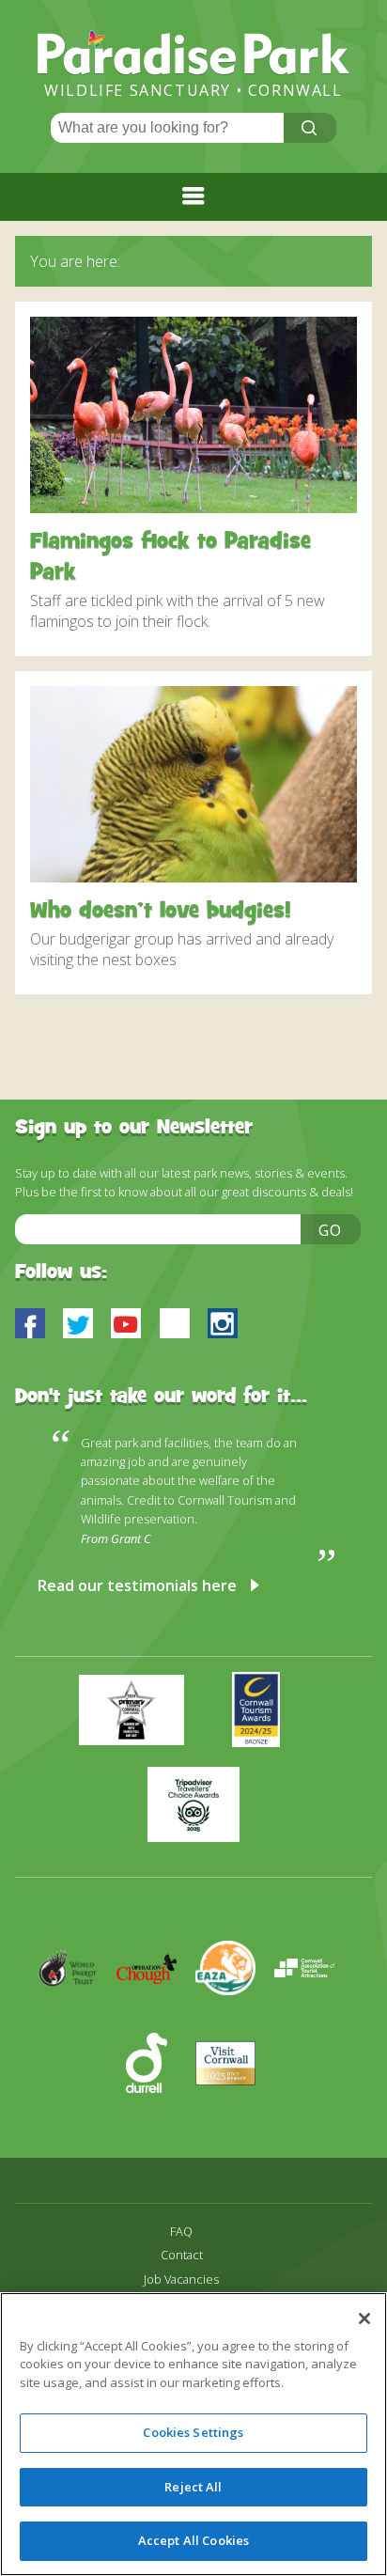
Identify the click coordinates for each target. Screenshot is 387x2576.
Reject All (193, 2487)
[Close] (364, 2318)
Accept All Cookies (193, 2540)
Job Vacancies (181, 2279)
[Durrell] (156, 2117)
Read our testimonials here (137, 1585)
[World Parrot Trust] (77, 2022)
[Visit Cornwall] (233, 2117)
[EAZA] (235, 2022)
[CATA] (312, 2022)
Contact (182, 2255)
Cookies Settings (193, 2432)
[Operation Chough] (156, 2022)
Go (331, 1230)
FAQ (181, 2232)
